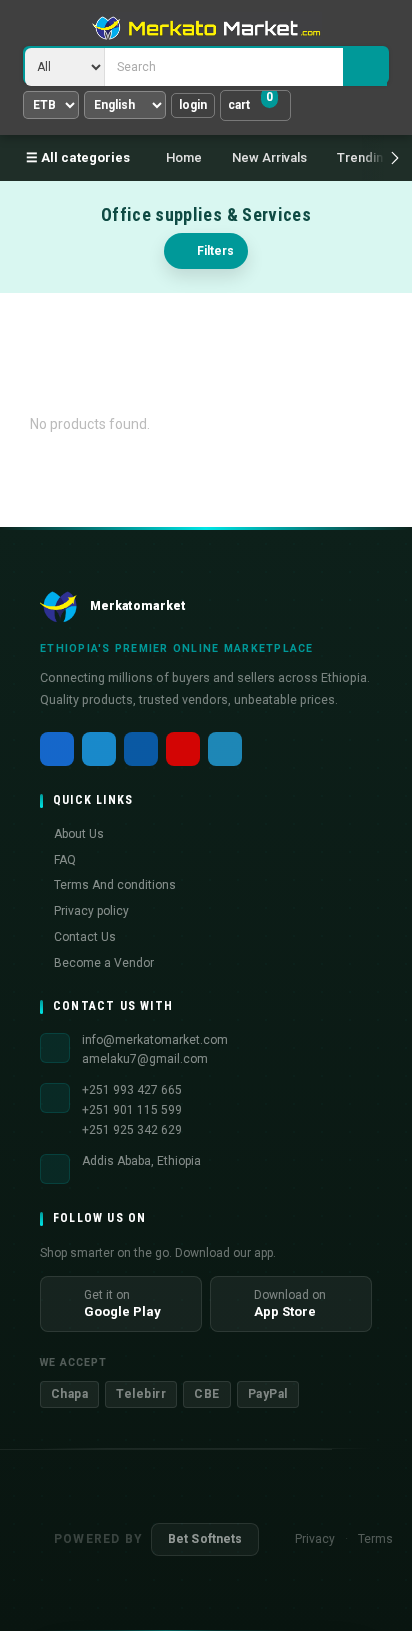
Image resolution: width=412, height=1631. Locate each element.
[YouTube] (183, 749)
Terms (375, 1539)
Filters (215, 251)
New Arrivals (269, 157)
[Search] (365, 67)
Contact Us (85, 937)
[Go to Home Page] (205, 28)
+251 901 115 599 (132, 1110)
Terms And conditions (115, 885)
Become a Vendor (104, 963)
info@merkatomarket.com (155, 1040)
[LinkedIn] (141, 749)
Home (184, 157)
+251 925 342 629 (132, 1130)
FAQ (65, 860)
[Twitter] (99, 749)
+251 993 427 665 (132, 1090)
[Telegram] (225, 749)
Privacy (315, 1539)
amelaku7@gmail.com (145, 1059)
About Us (79, 834)
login (193, 105)
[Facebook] (57, 749)
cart (250, 101)
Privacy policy (91, 911)
